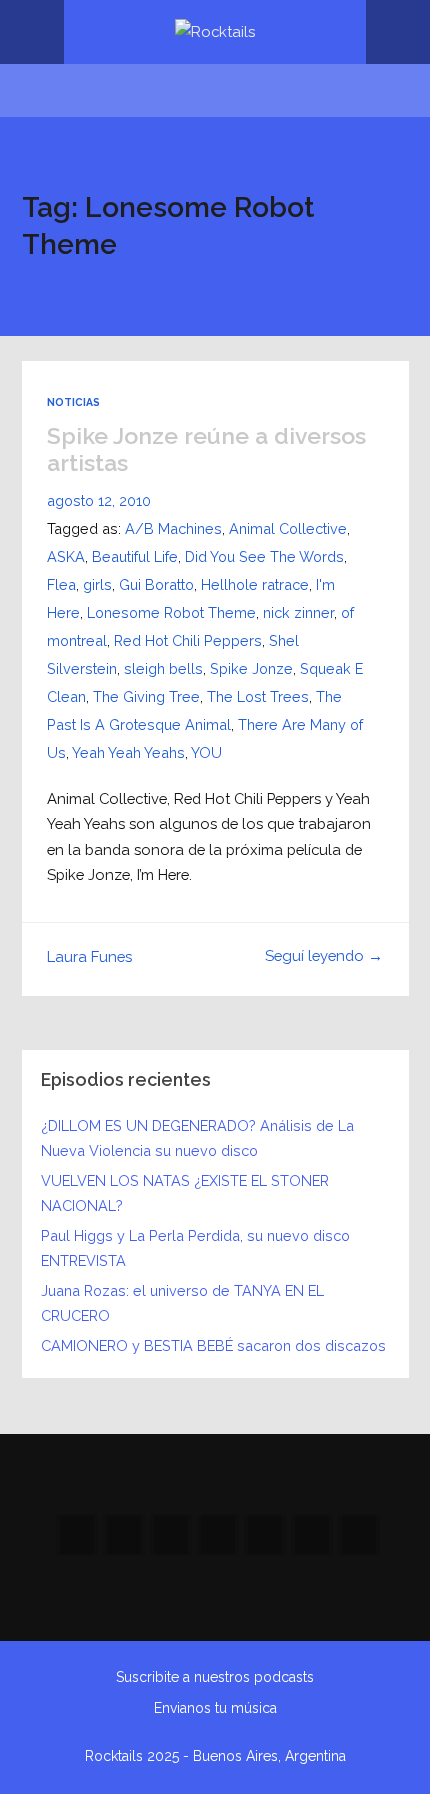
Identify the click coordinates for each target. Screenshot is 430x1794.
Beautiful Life (135, 556)
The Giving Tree (146, 696)
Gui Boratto (156, 584)
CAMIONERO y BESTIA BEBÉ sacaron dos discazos (213, 1345)
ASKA (66, 556)
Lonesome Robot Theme (171, 612)
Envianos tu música (215, 1708)
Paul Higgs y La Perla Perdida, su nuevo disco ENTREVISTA (195, 1248)
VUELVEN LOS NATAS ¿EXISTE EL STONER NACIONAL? (185, 1193)
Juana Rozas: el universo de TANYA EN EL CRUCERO (182, 1303)
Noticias (73, 402)
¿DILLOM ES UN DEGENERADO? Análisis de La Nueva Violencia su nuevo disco (197, 1138)
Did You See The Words (264, 556)
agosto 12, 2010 (99, 500)
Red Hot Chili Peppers (188, 640)
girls (97, 584)
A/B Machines (173, 528)
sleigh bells (163, 668)
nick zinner (298, 612)
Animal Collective (288, 528)
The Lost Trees (258, 696)
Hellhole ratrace (255, 584)
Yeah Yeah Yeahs (128, 752)
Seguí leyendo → (324, 955)
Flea (61, 584)
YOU (206, 752)
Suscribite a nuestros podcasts (215, 1677)
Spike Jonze (251, 668)
